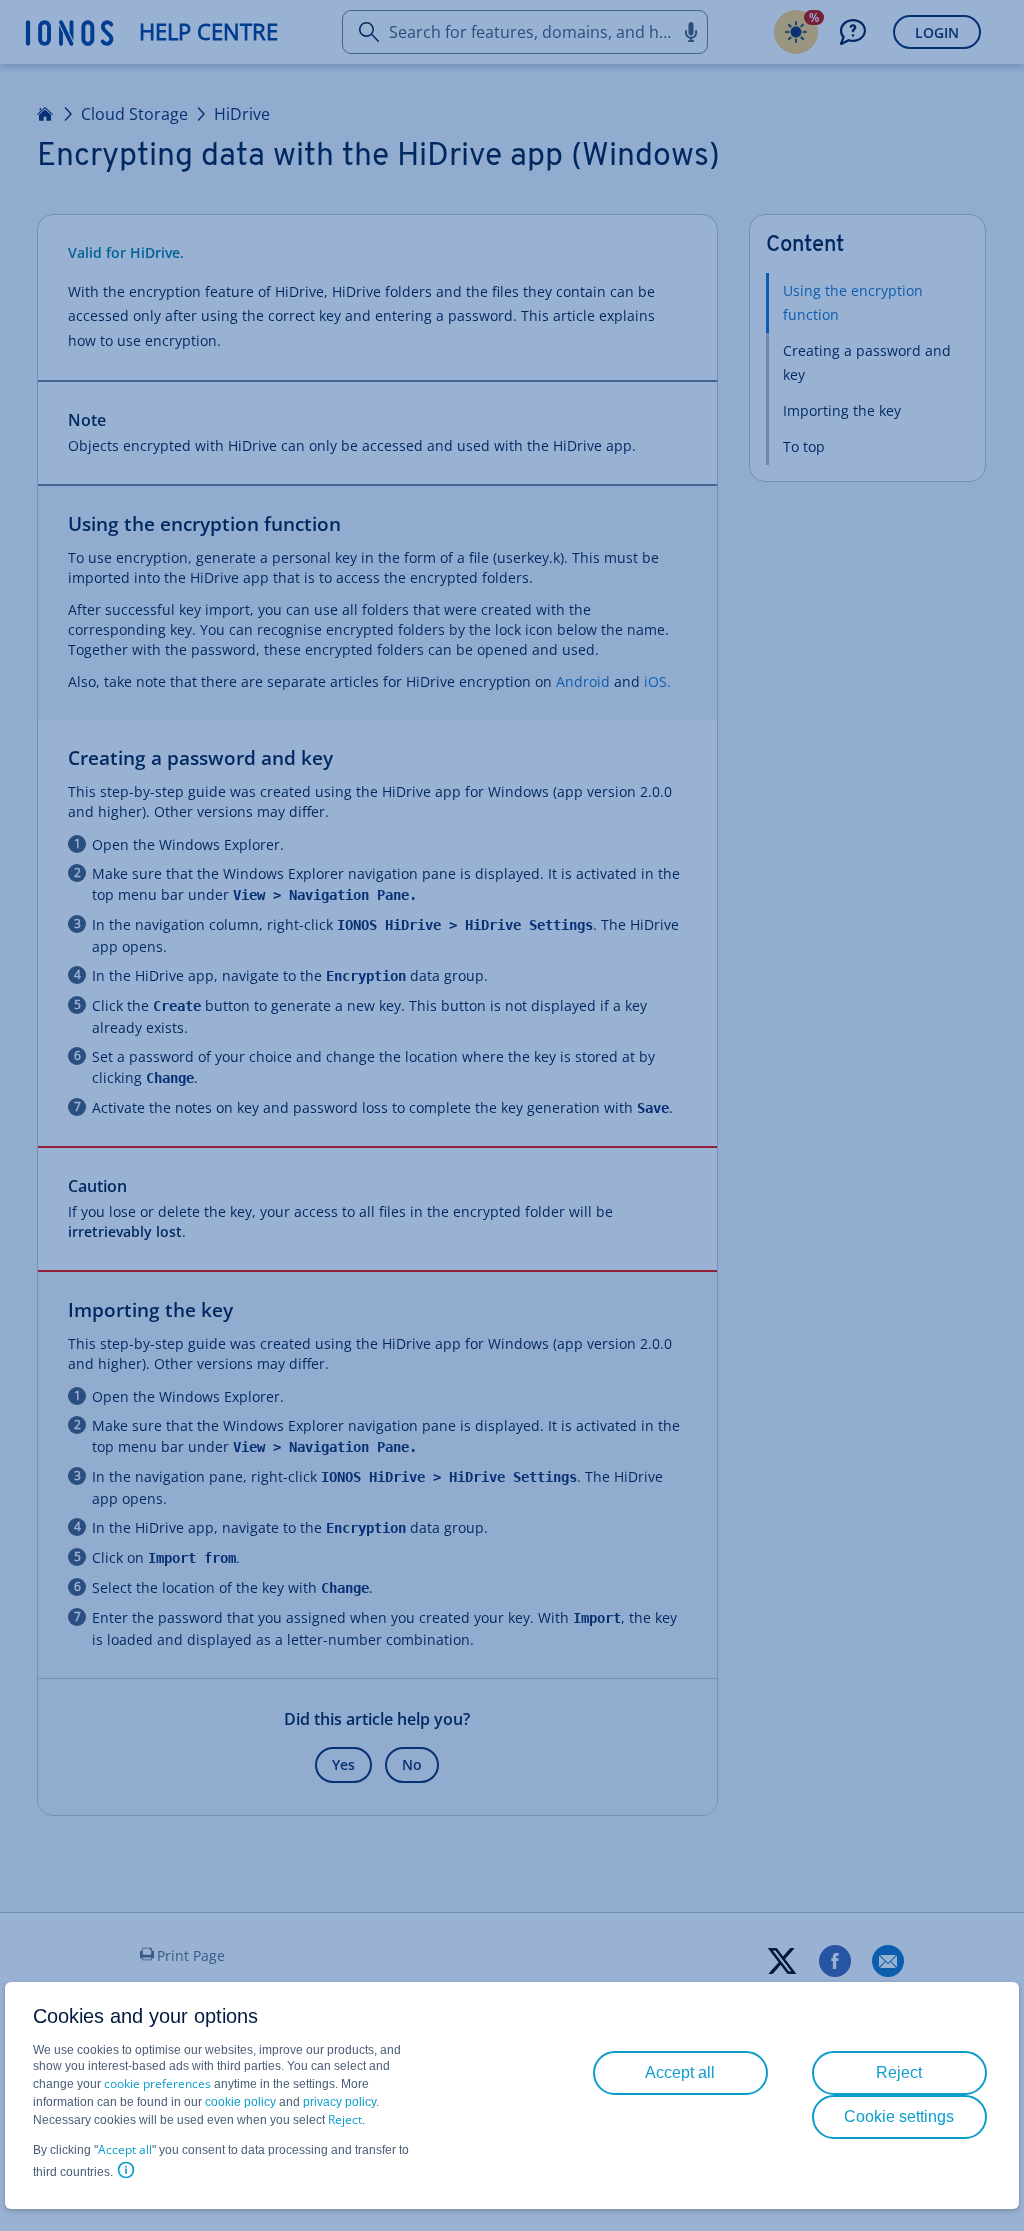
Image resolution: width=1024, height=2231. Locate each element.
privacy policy (339, 2102)
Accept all (125, 2149)
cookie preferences (157, 2083)
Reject (345, 2119)
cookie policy (240, 2102)
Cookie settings (899, 2116)
